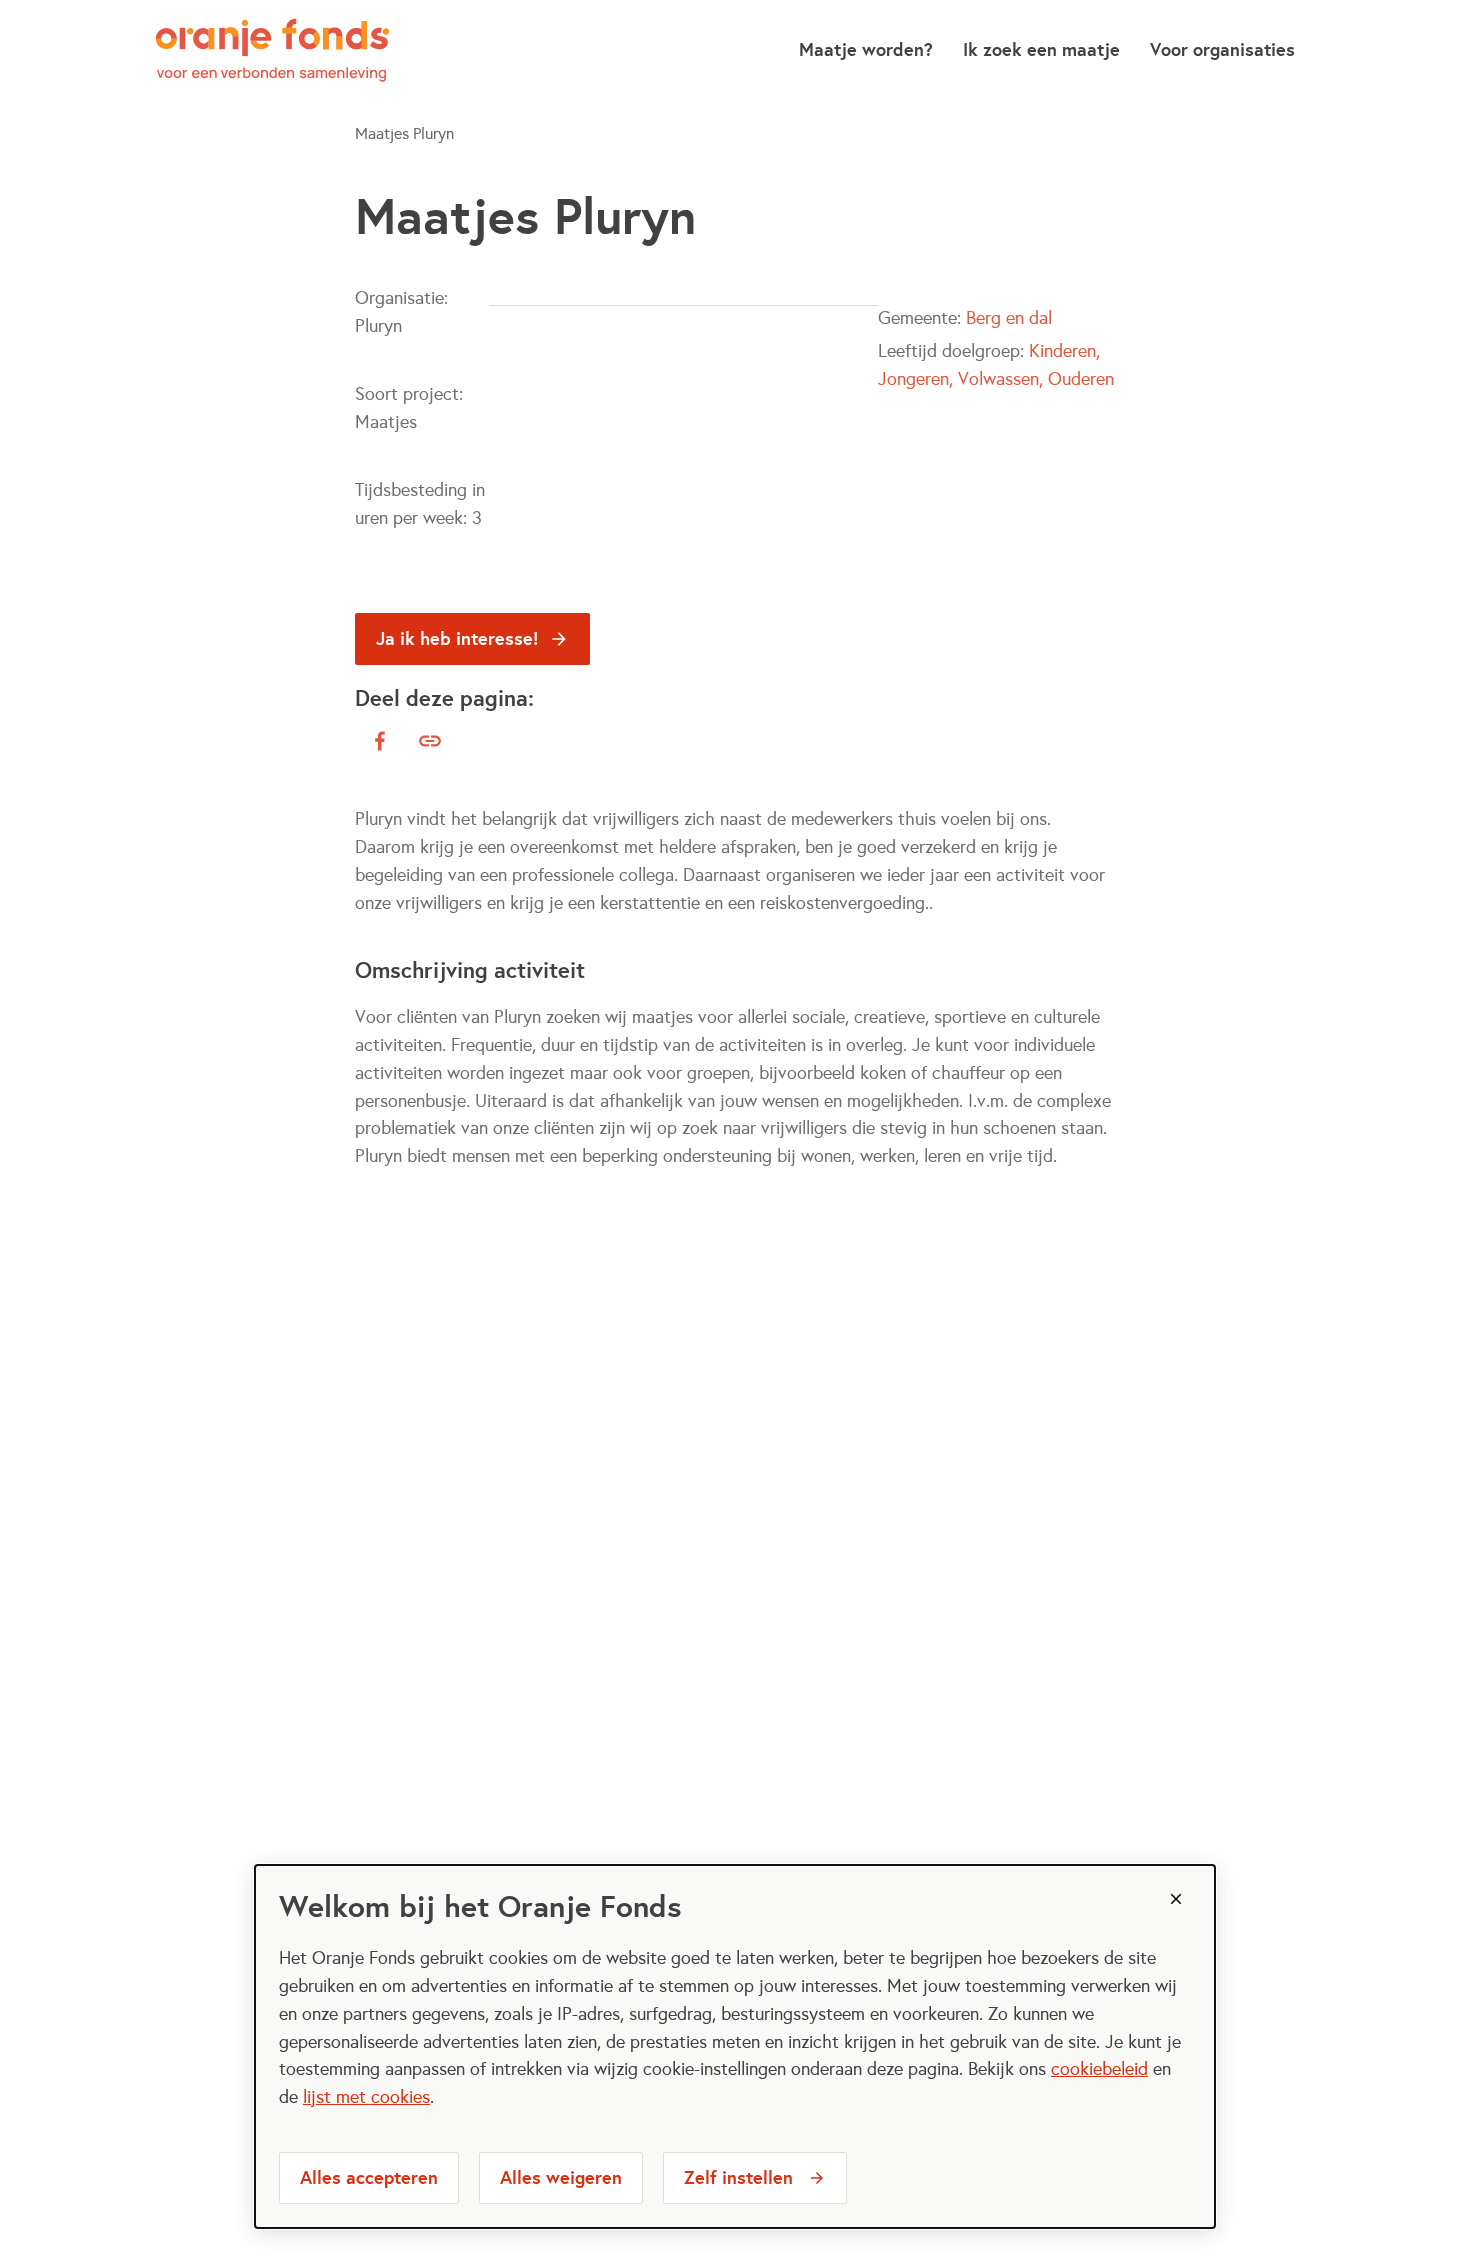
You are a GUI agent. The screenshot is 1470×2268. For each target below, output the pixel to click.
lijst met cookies (366, 2097)
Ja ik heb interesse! (457, 638)
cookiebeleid (1099, 2069)
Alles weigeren (561, 2177)
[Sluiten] (1176, 1899)
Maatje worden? (866, 49)
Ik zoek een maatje (1041, 49)
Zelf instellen (738, 2177)
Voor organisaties (1222, 49)
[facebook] (380, 741)
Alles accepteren (369, 2177)
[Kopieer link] (430, 741)
